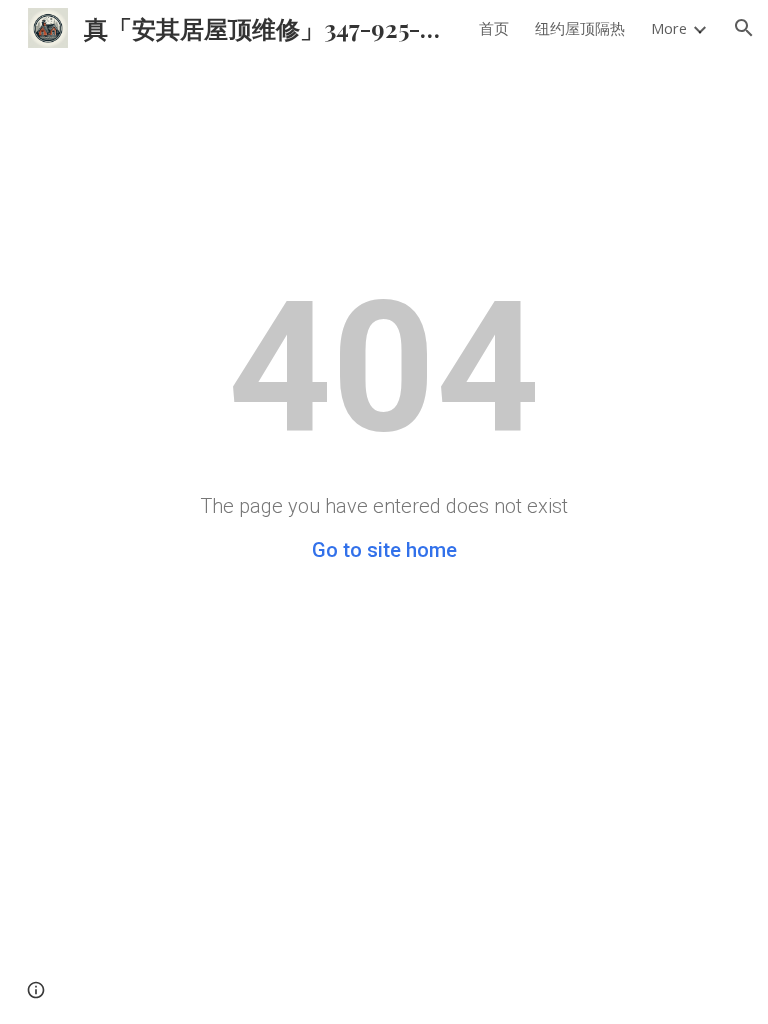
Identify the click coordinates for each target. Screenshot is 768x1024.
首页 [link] (494, 28)
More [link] (669, 28)
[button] (744, 28)
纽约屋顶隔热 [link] (580, 28)
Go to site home (384, 550)
